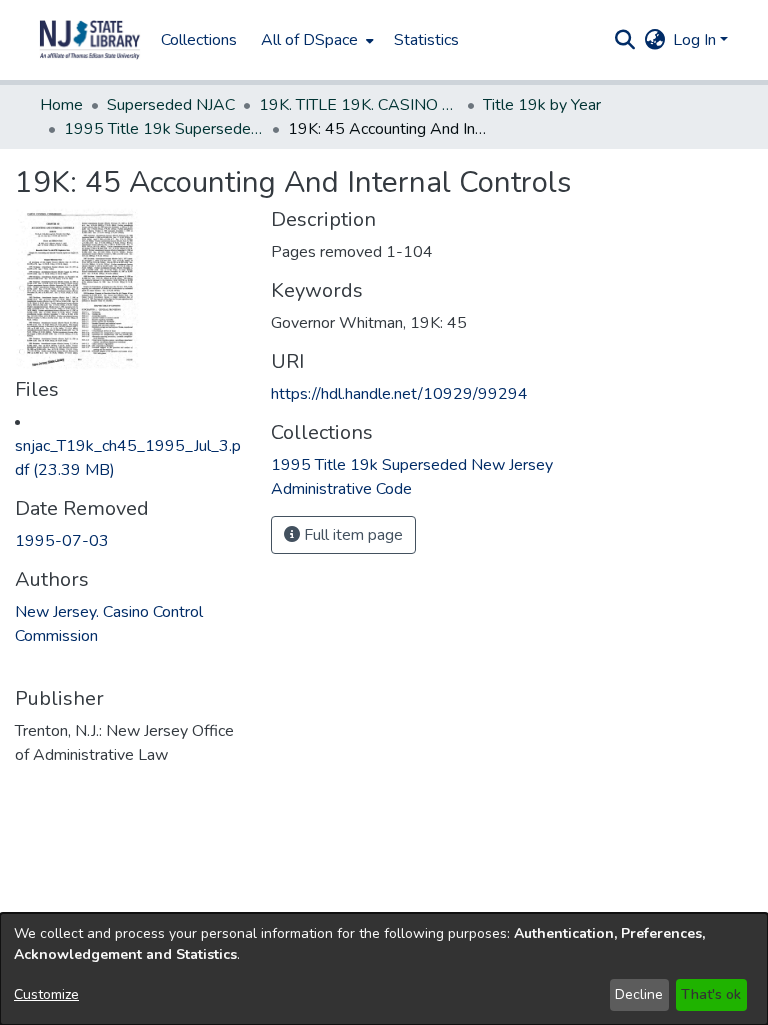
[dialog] (384, 969)
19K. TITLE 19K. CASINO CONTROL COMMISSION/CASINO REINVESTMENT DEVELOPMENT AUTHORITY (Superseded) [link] (359, 105)
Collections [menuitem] (199, 40)
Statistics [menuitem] (426, 40)
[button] (90, 40)
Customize (46, 994)
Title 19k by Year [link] (542, 105)
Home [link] (61, 105)
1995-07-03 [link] (62, 541)
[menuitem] (315, 40)
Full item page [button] (351, 535)
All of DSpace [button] (309, 40)
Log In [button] (696, 40)
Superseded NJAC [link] (171, 105)
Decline (639, 994)
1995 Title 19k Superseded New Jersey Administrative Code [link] (164, 129)
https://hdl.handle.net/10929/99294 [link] (399, 394)
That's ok (711, 994)
